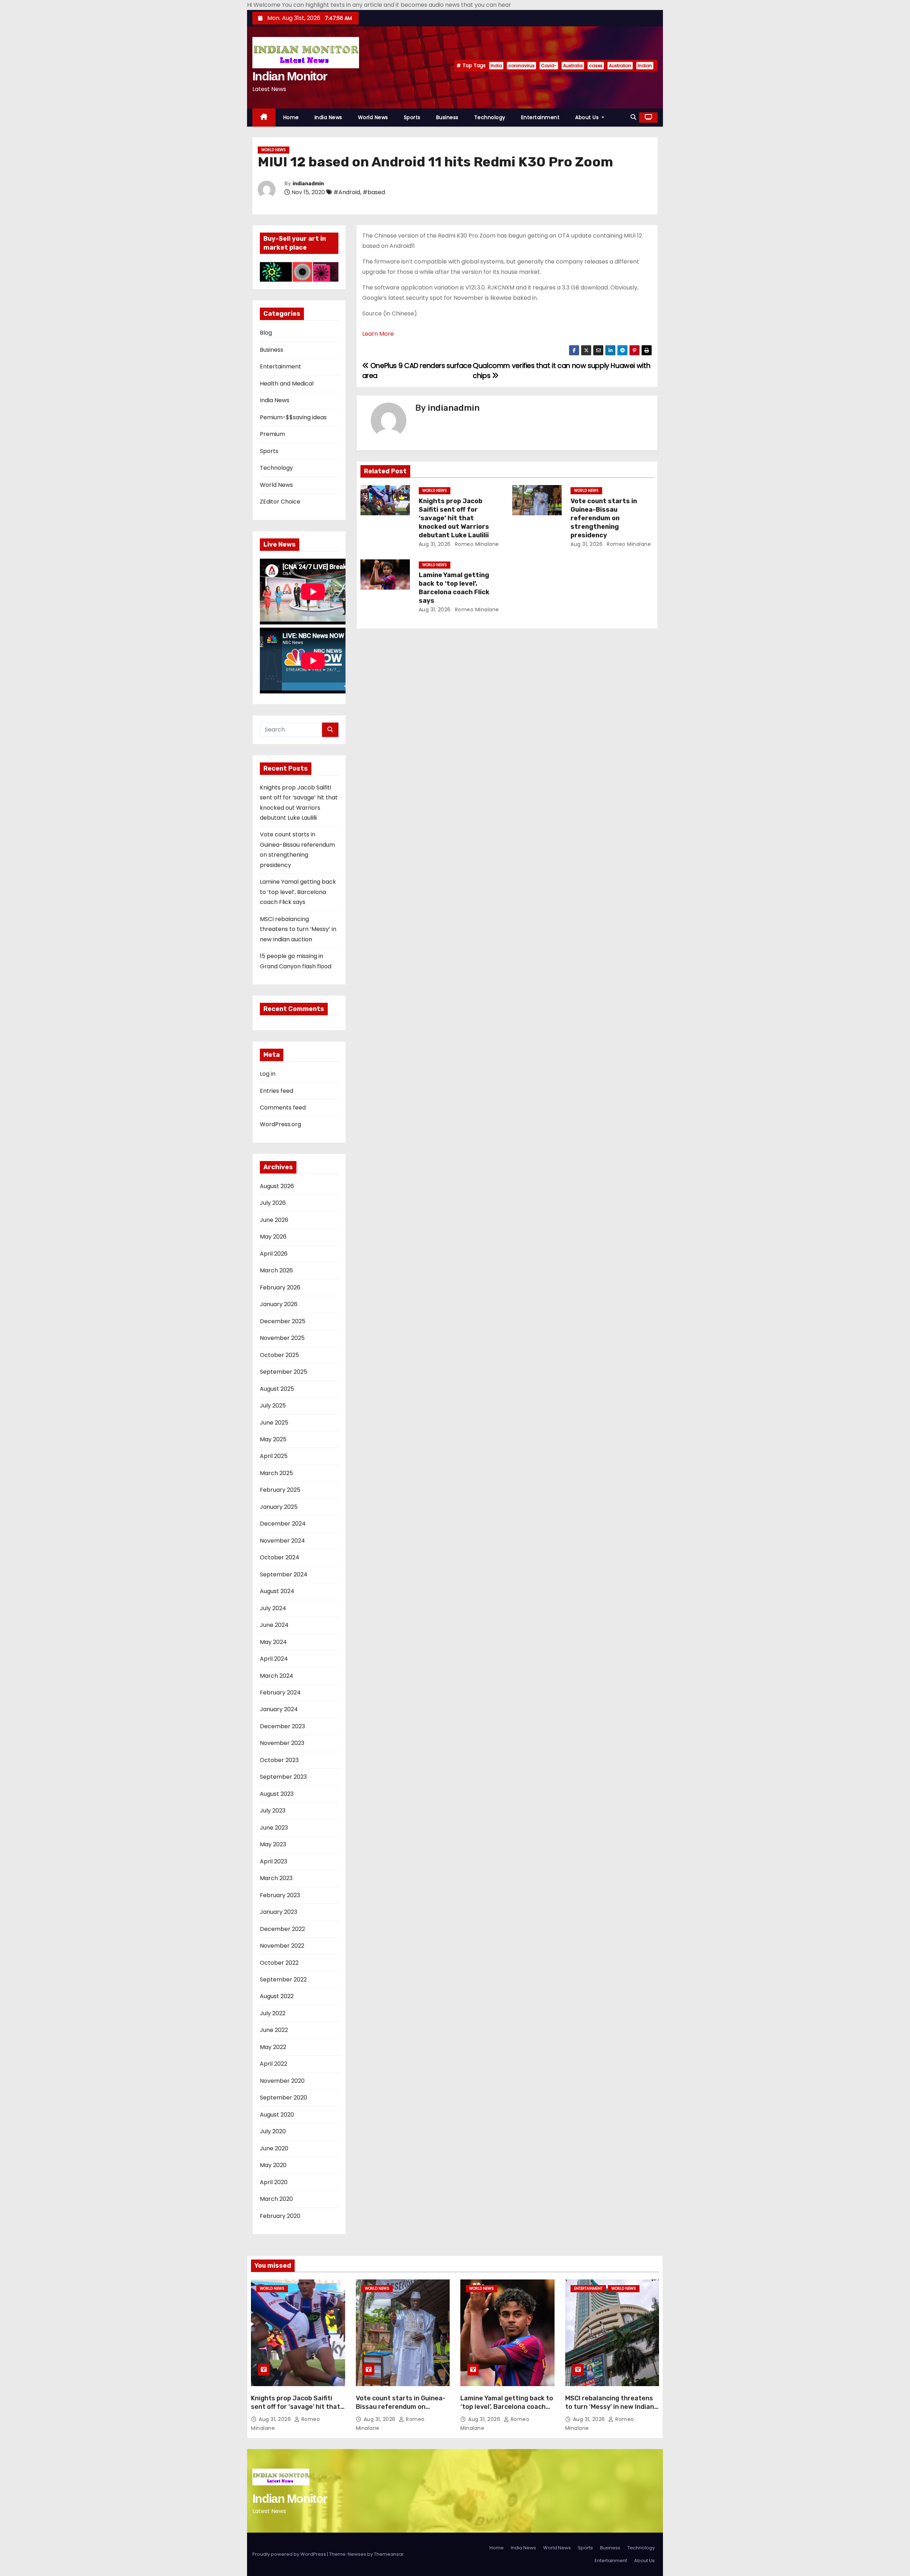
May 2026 (273, 1237)
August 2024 (277, 1591)
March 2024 (277, 1676)
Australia (573, 66)
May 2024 (273, 1642)
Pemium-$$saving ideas (293, 417)
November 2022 (282, 1946)
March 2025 (276, 1473)
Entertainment (540, 117)
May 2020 (273, 2165)
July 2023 (273, 1811)
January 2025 (279, 1507)
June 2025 (274, 1423)
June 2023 (274, 1828)
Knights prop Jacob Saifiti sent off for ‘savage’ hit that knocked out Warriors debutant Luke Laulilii (454, 518)
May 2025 (273, 1439)
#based (374, 192)
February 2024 (280, 1693)
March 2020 (276, 2199)
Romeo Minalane (476, 544)
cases (596, 66)
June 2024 (274, 1625)
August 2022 (277, 1996)
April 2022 (274, 2064)
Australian (620, 66)
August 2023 (277, 1794)
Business (447, 117)
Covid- (549, 66)
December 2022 (282, 1929)
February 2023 (280, 1895)
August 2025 (277, 1389)
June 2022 (274, 2030)
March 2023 (276, 1878)
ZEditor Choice (280, 502)
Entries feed (277, 1091)
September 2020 (283, 2098)
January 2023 (279, 1912)
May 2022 (273, 2047)
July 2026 (273, 1203)
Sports (412, 117)
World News (373, 117)
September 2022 (283, 1979)
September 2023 (283, 1777)
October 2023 (279, 1760)
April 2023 (274, 1861)
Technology (490, 117)
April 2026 (274, 1254)
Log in (268, 1074)
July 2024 (273, 1608)
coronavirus (521, 66)
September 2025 (283, 1372)
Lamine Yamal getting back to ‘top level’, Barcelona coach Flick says (298, 892)
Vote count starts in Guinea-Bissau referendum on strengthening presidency (604, 518)
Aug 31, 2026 (435, 544)
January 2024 (279, 1709)
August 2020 (277, 2115)
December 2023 (282, 1726)
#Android (347, 192)
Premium (272, 434)
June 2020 (274, 2148)
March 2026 (276, 1270)
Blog (266, 333)
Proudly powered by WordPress (290, 2554)
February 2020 (280, 2216)
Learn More (378, 334)
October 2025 (279, 1355)
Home (291, 117)
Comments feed (283, 1108)
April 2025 (274, 1456)
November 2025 (282, 1338)
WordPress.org (280, 1124)
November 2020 (282, 2081)
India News (328, 117)
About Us (588, 117)
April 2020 (274, 2182)
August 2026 (277, 1186)
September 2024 (284, 1574)
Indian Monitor (290, 76)
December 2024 (283, 1524)
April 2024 (274, 1659)
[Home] (264, 118)
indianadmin (308, 184)
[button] (633, 117)
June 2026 (274, 1220)
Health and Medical (287, 384)
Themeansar (389, 2554)
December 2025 (283, 1321)
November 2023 (282, 1743)
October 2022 (279, 1963)
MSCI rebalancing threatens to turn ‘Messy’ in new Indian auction (298, 929)
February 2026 (280, 1287)
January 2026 (279, 1304)
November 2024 (282, 1541)
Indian (645, 66)
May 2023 (273, 1844)
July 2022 (273, 2013)
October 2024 (280, 1557)
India (496, 66)
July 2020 (273, 2131)
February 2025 (280, 1490)
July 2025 (273, 1406)
